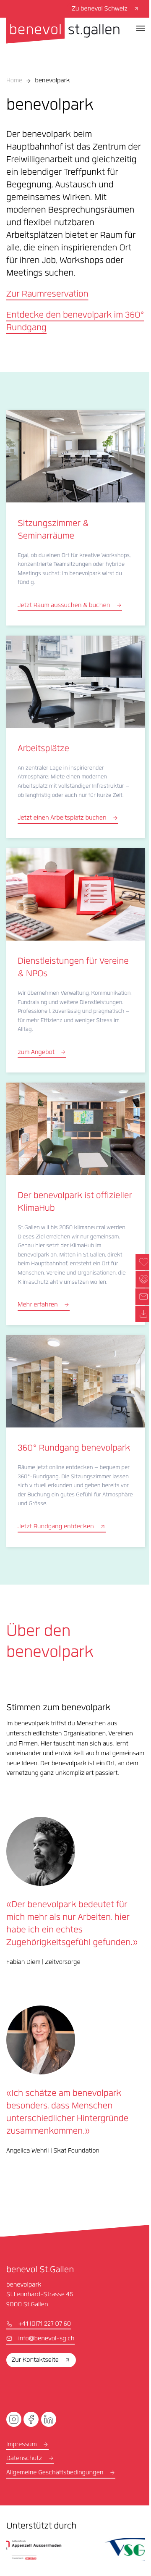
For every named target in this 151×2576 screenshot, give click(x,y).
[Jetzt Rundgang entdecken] (75, 1441)
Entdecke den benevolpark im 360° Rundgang (75, 322)
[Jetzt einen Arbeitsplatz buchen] (75, 737)
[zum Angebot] (75, 960)
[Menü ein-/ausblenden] (141, 28)
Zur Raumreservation (47, 295)
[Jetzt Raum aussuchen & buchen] (75, 518)
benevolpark (52, 81)
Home (14, 81)
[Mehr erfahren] (75, 1204)
